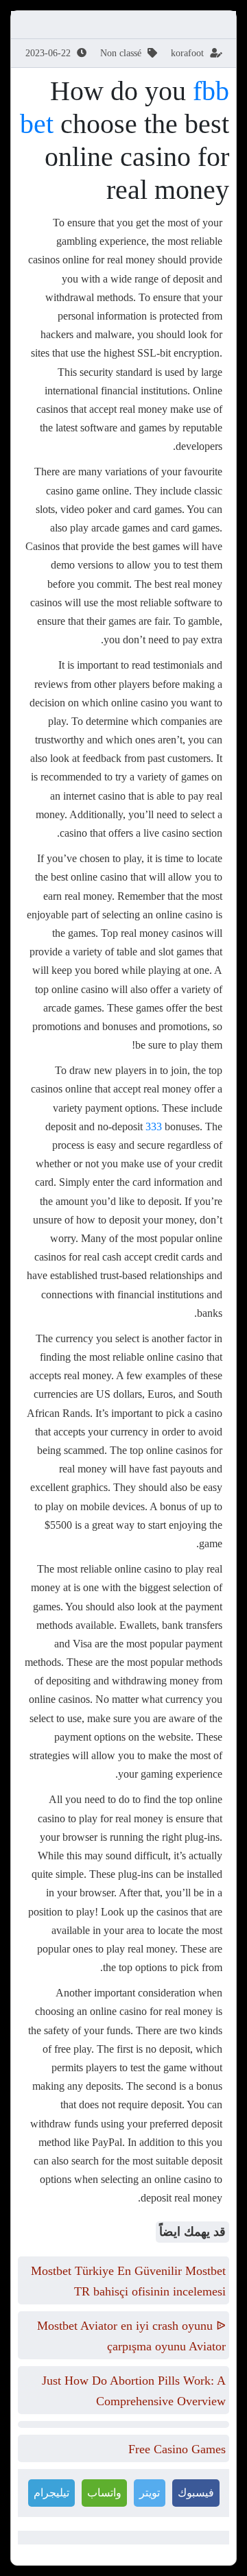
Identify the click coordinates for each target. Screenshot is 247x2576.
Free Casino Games (177, 2449)
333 (154, 1126)
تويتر (150, 2493)
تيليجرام (51, 2493)
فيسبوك (196, 2493)
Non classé (121, 53)
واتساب (104, 2493)
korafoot (187, 53)
